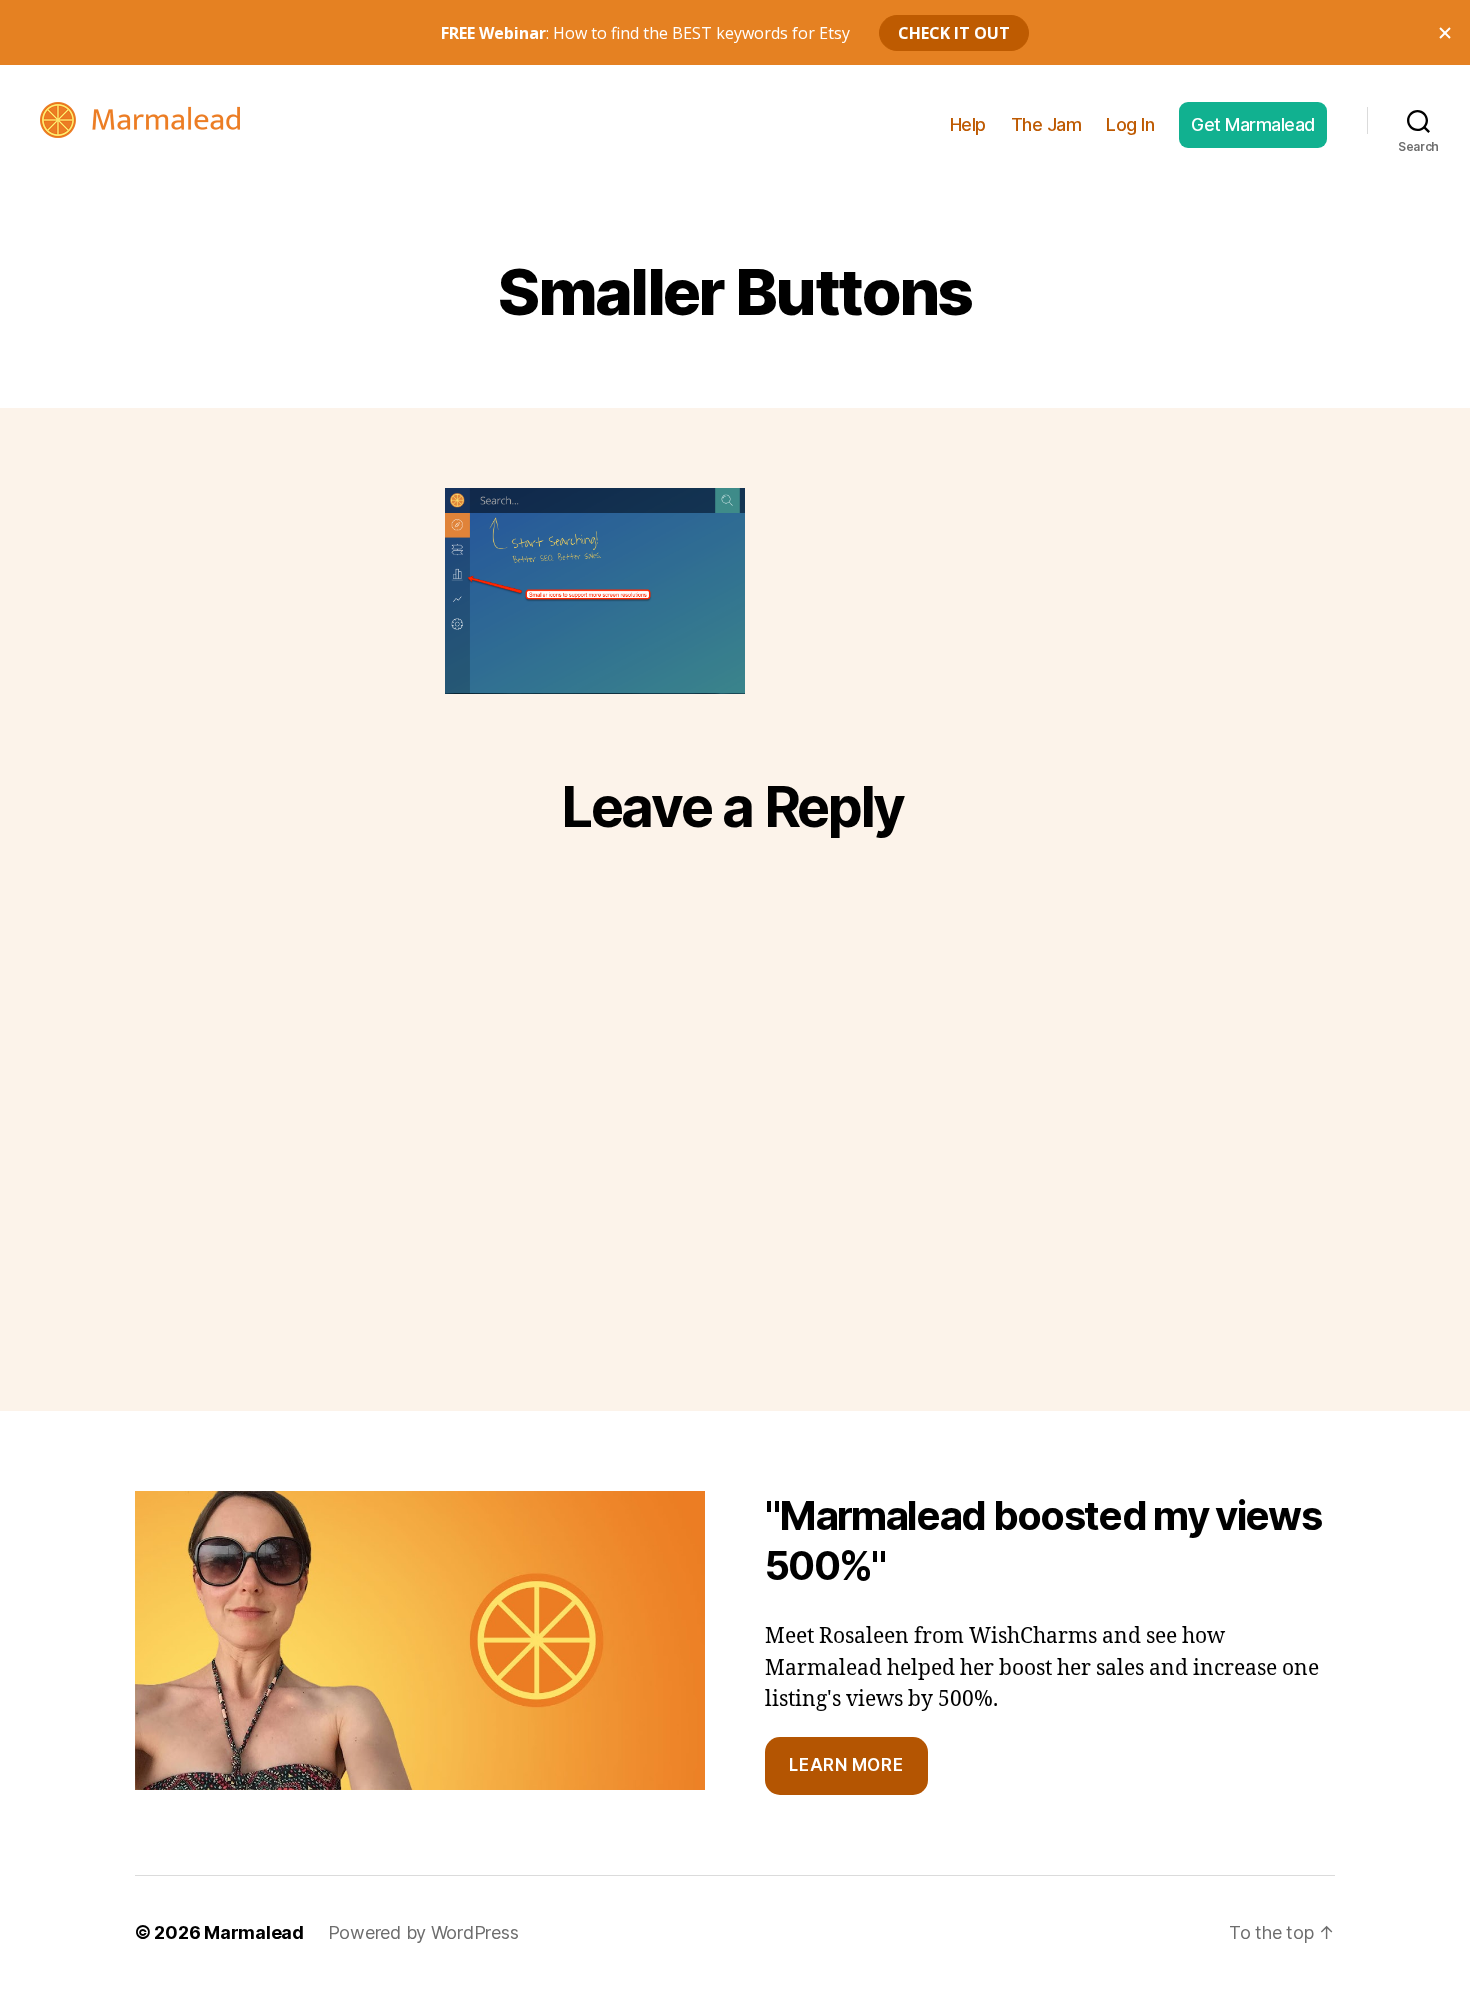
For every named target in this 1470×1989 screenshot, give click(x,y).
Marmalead (254, 1932)
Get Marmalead (1253, 124)
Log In (1130, 124)
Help (968, 124)
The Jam (1046, 124)
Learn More (846, 1765)
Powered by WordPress (423, 1932)
